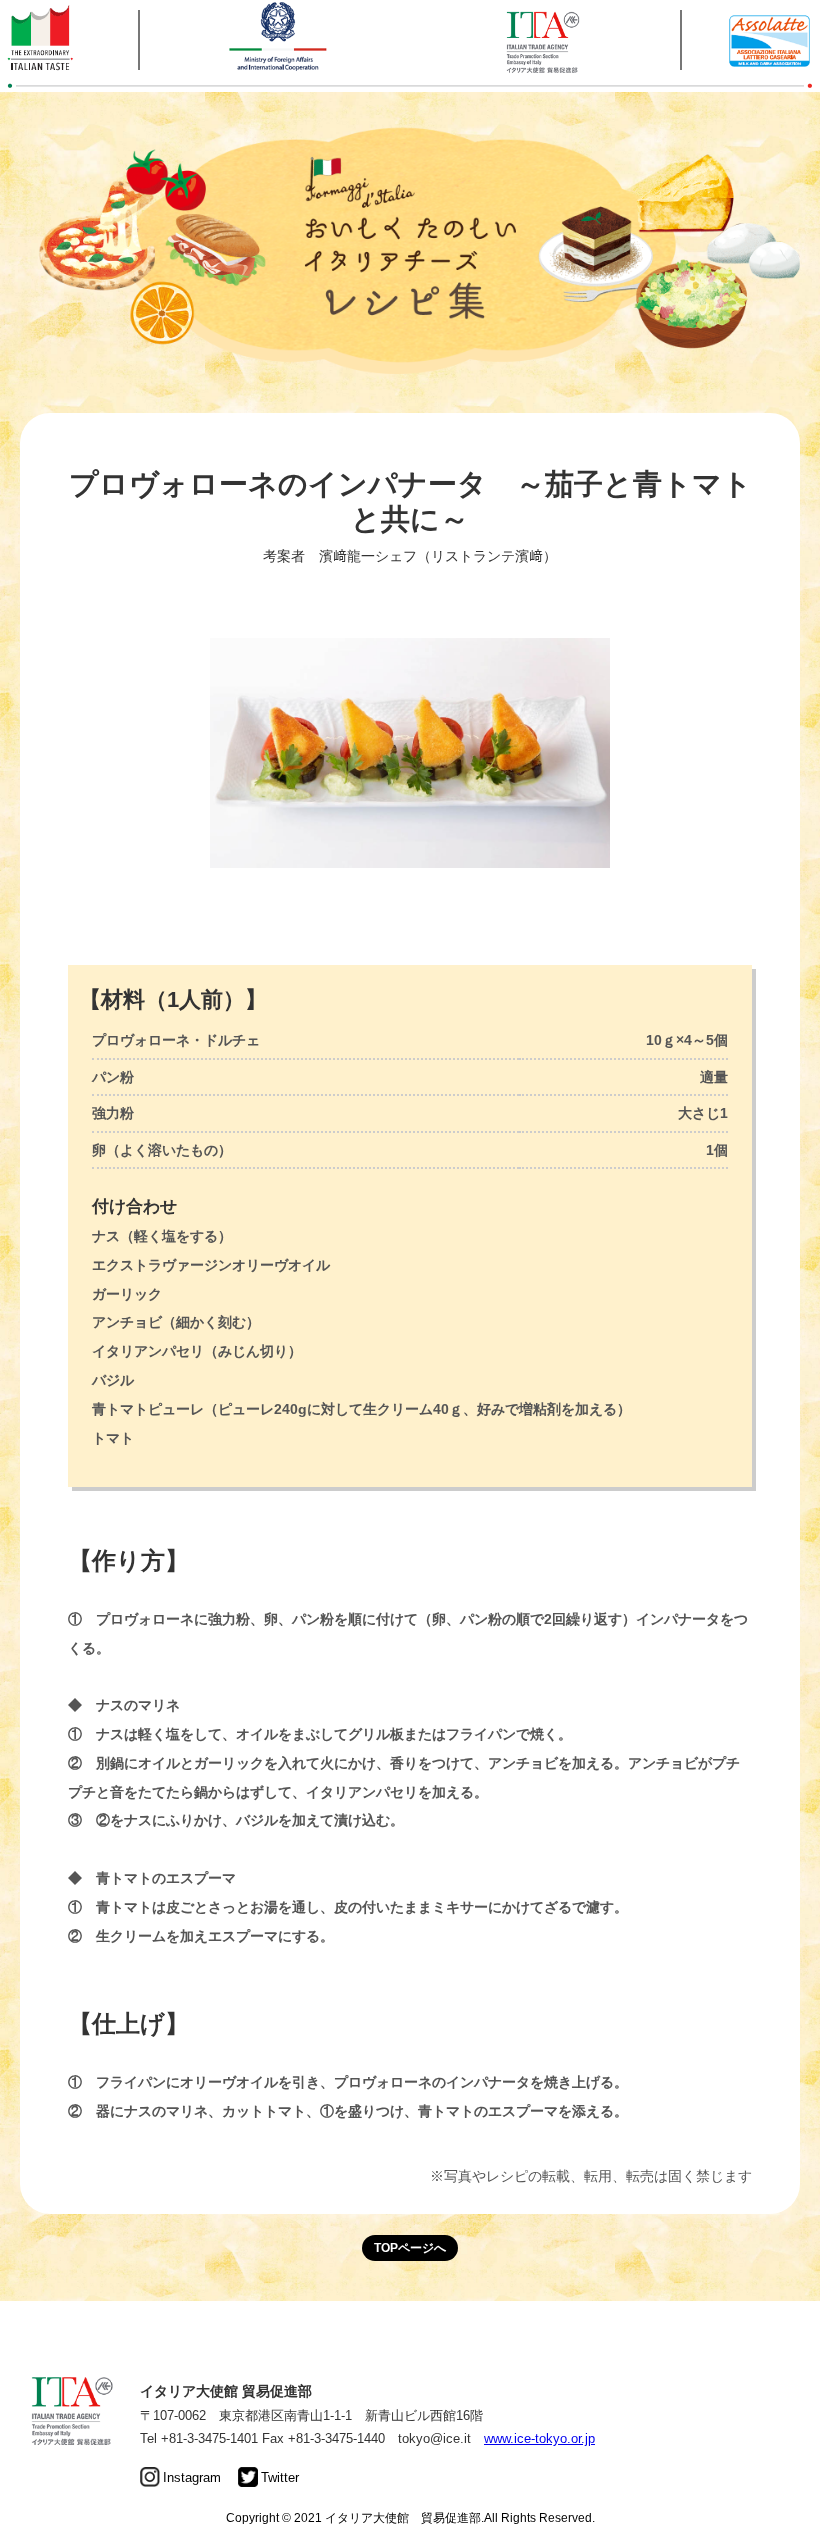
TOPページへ (410, 2248)
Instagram (192, 2477)
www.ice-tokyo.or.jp (539, 2438)
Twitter (280, 2477)
